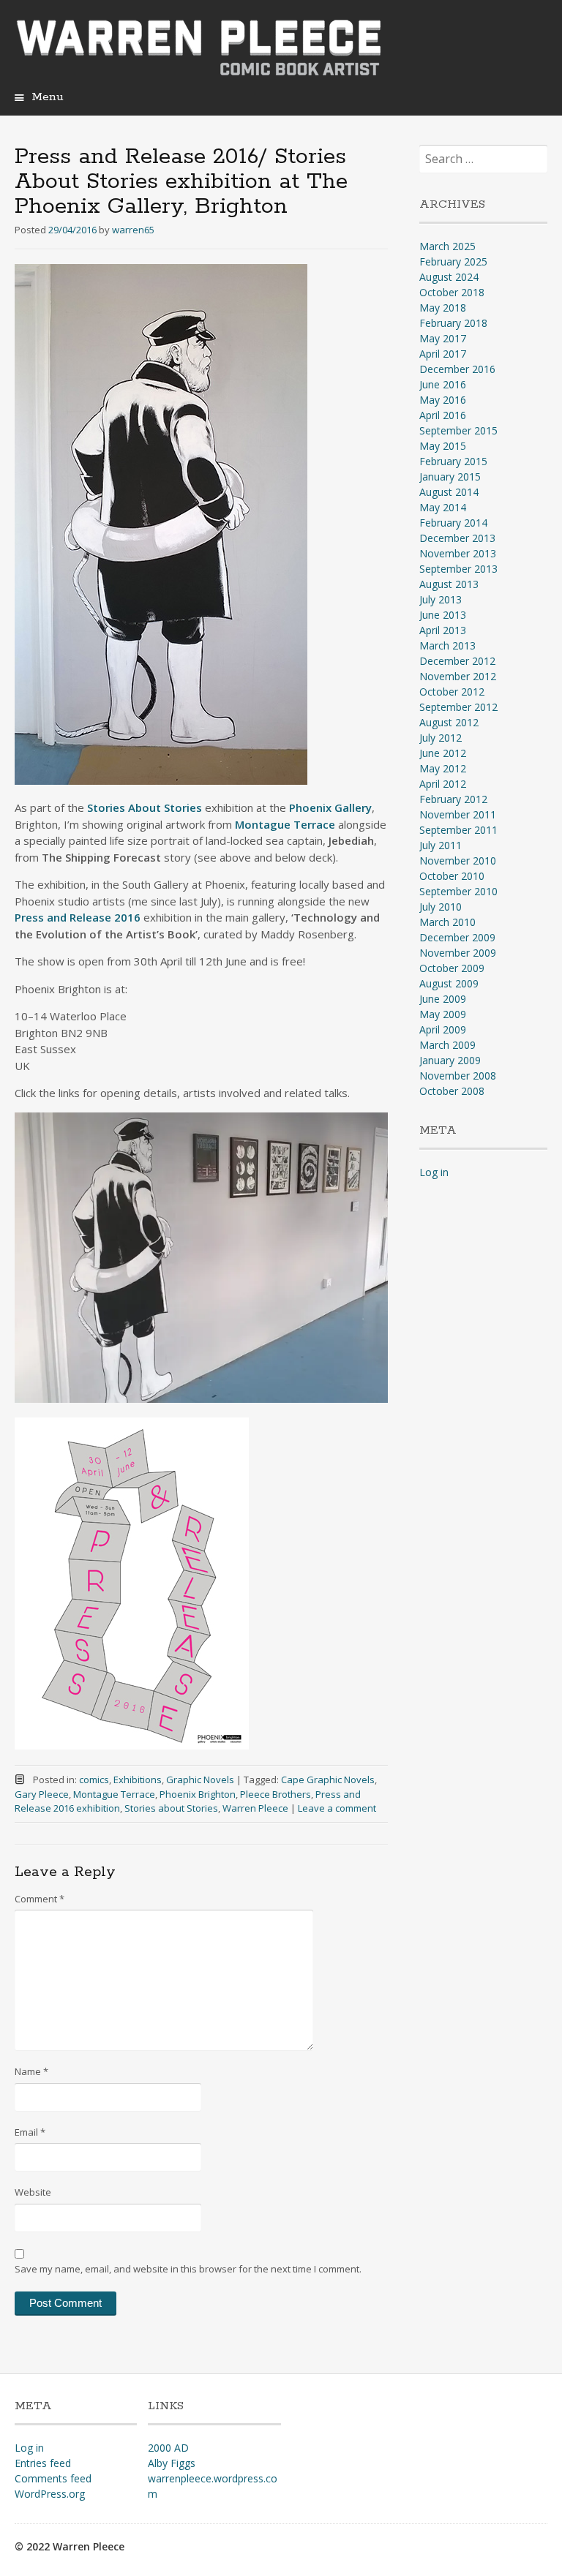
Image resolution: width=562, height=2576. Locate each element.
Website (33, 2192)
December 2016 (457, 369)
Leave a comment (337, 1808)
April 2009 (443, 1029)
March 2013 (447, 645)
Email (30, 2132)
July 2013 (441, 599)
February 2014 (453, 523)
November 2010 (458, 860)
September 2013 (458, 569)
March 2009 (447, 1045)
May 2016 (443, 400)
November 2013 (458, 553)
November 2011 (458, 814)
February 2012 (453, 799)
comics (94, 1780)
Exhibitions (138, 1780)
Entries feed (43, 2463)
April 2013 (443, 630)
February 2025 (453, 261)
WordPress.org (50, 2494)
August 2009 (449, 983)
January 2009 (450, 1060)
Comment (40, 1899)
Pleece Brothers (276, 1794)
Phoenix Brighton (198, 1794)
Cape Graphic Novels (328, 1780)
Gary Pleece (42, 1794)
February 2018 (453, 323)
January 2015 (450, 477)
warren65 (133, 230)
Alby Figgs (172, 2463)
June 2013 (443, 615)
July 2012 (441, 738)
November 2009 (458, 953)
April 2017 (443, 354)
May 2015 (443, 446)
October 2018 (452, 292)
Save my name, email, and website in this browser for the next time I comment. (188, 2269)
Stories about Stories (171, 1808)
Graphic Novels (200, 1780)
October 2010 (452, 876)
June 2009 (443, 999)
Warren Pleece (255, 1808)
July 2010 (441, 907)
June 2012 (443, 753)
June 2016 (443, 384)
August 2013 (449, 584)
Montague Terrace (114, 1794)
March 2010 (447, 922)
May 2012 (443, 768)
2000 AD (168, 2448)
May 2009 (443, 1014)
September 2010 (458, 891)
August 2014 (449, 492)
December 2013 (457, 538)
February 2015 (453, 461)
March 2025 (447, 246)
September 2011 (458, 830)
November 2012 (458, 676)
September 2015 (458, 430)
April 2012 (443, 784)
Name (31, 2071)
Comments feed (53, 2478)
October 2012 (452, 692)
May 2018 (443, 308)
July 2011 (441, 845)
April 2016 (443, 415)
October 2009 (452, 968)
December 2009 (457, 937)
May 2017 (443, 338)
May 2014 (443, 507)
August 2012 (449, 722)
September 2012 (458, 707)
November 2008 (458, 1076)
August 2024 (449, 277)
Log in (434, 1172)
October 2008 (452, 1091)
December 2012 (457, 661)
